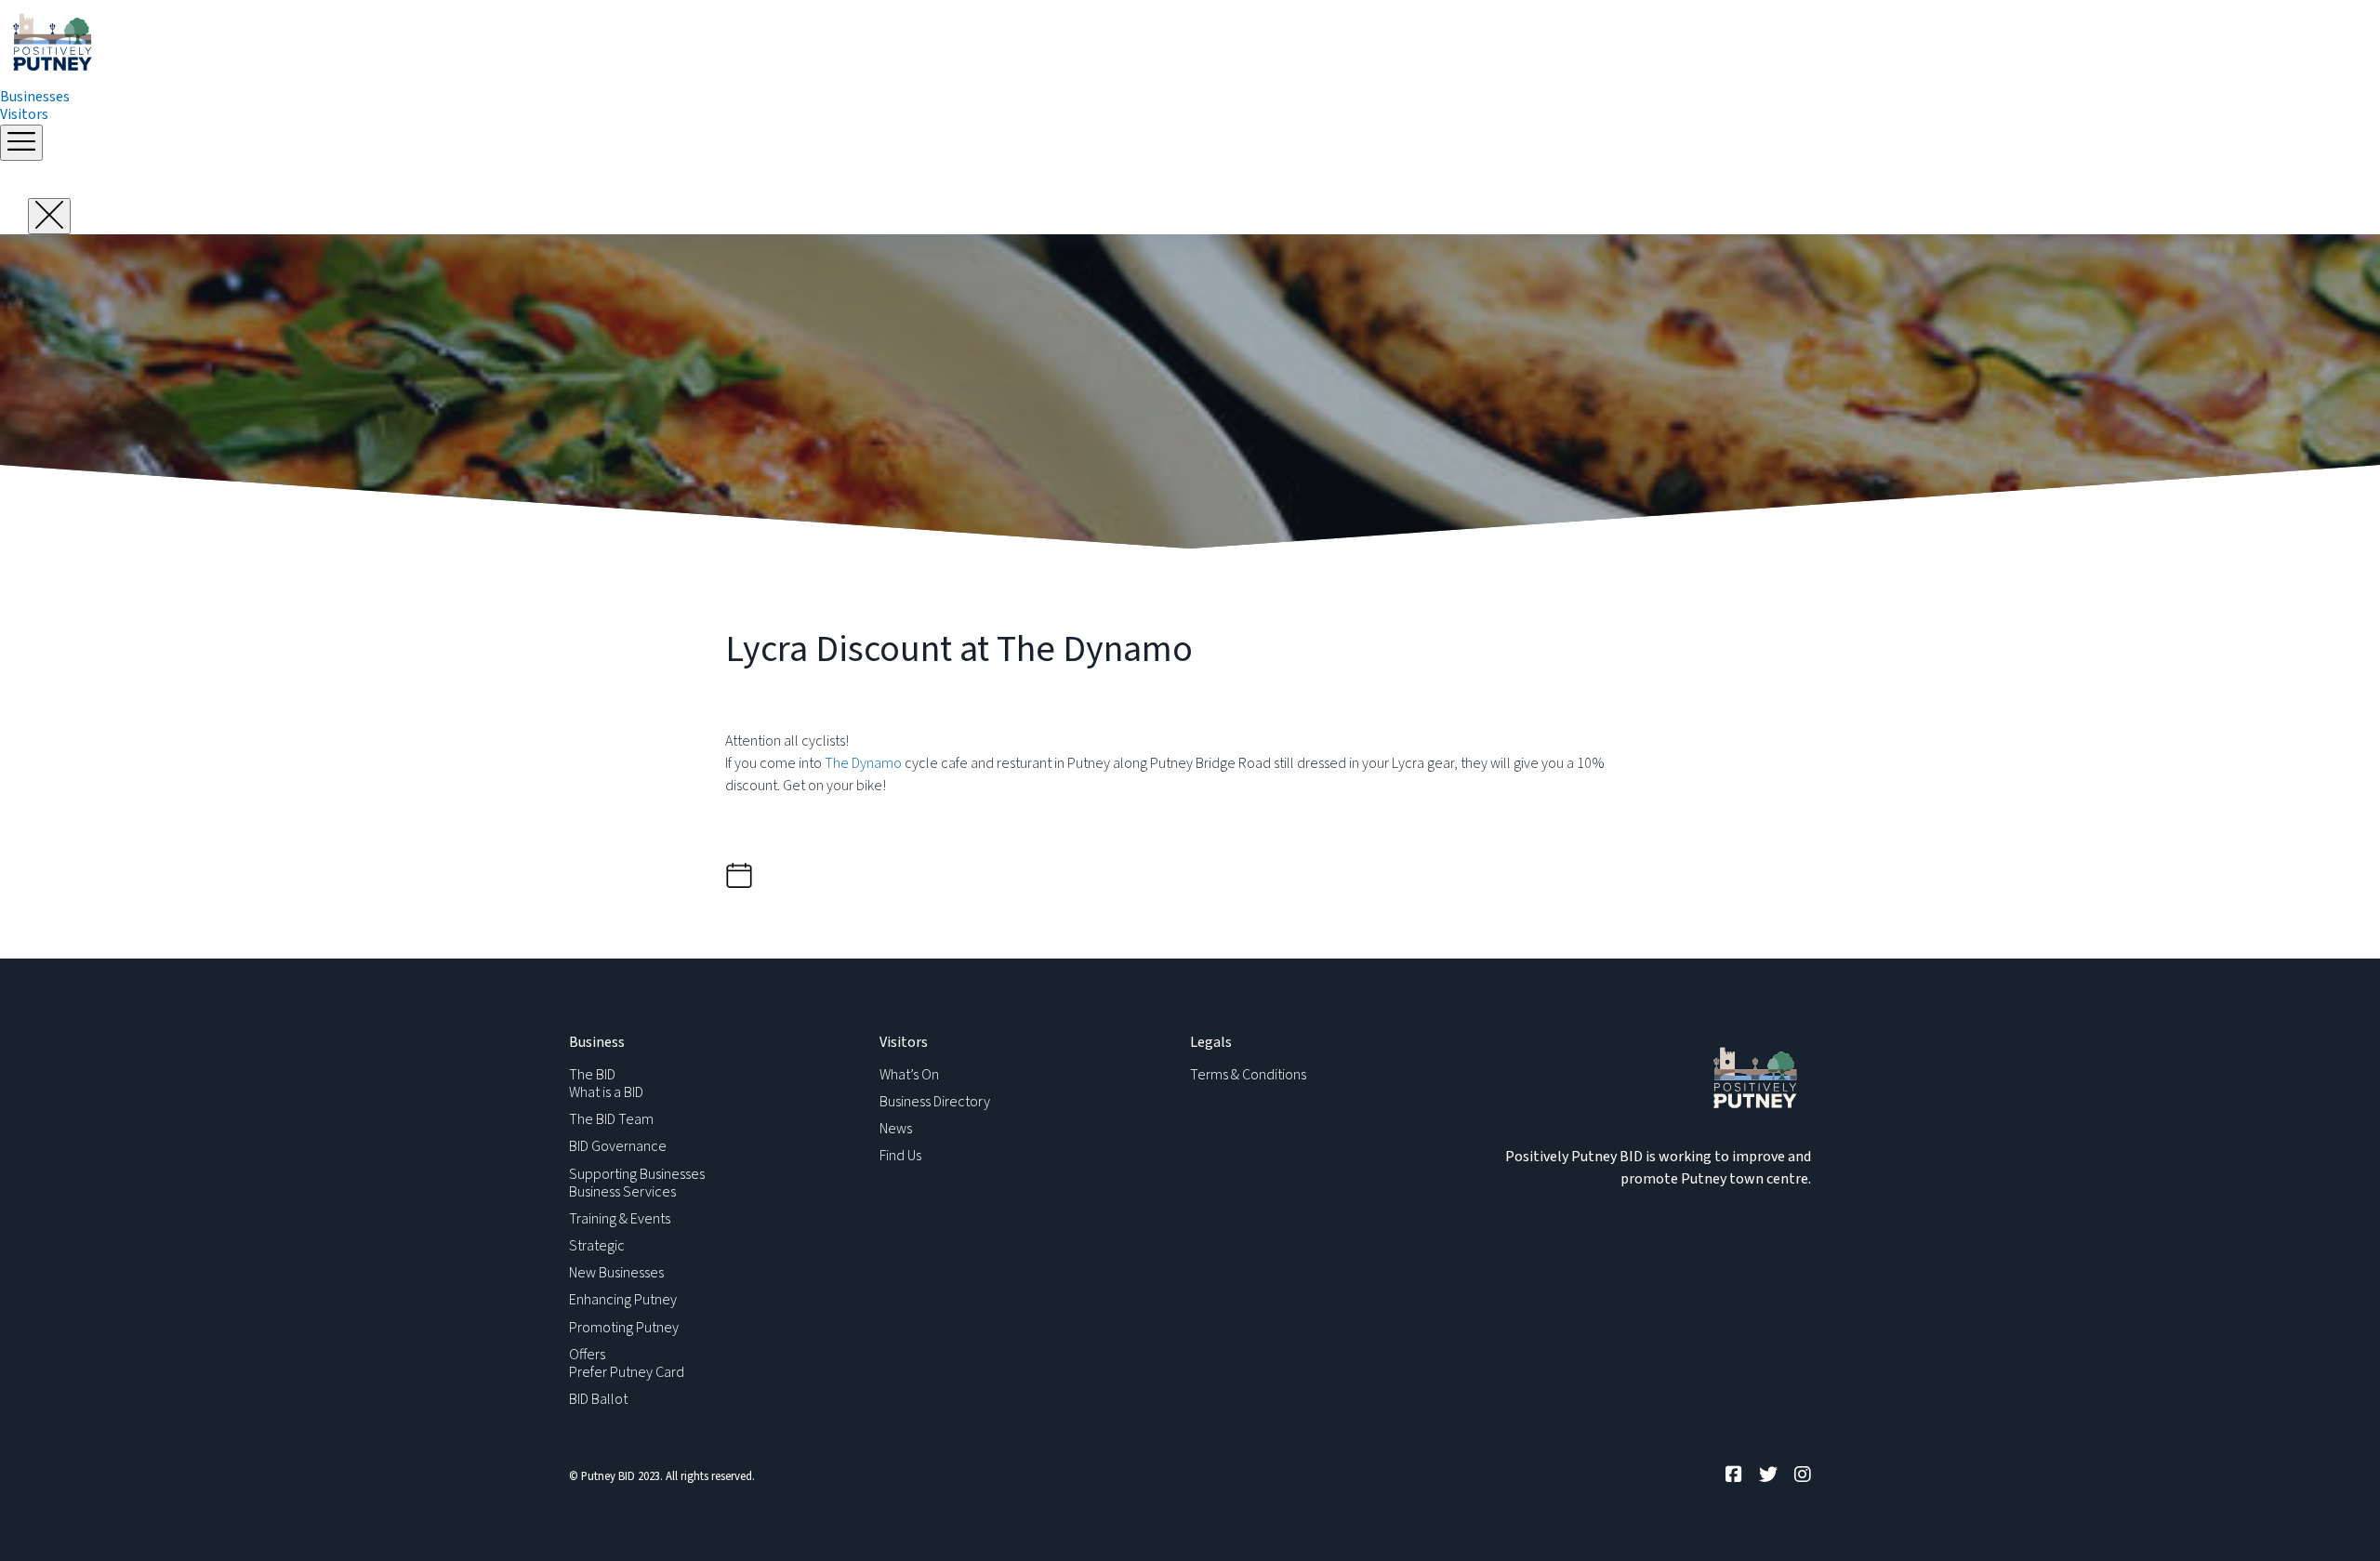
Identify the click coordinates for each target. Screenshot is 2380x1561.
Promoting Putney (624, 1328)
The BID (592, 1075)
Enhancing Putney (623, 1300)
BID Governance (618, 1146)
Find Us (900, 1156)
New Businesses (616, 1273)
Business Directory (935, 1102)
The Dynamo (863, 763)
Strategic (597, 1246)
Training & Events (620, 1219)
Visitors (24, 114)
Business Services (622, 1192)
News (896, 1129)
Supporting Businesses (637, 1174)
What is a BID (606, 1092)
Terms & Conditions (1248, 1075)
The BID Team (611, 1119)
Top (2336, 1517)
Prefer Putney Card (627, 1372)
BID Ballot (598, 1399)
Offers (587, 1355)
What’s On (909, 1075)
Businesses (35, 97)
